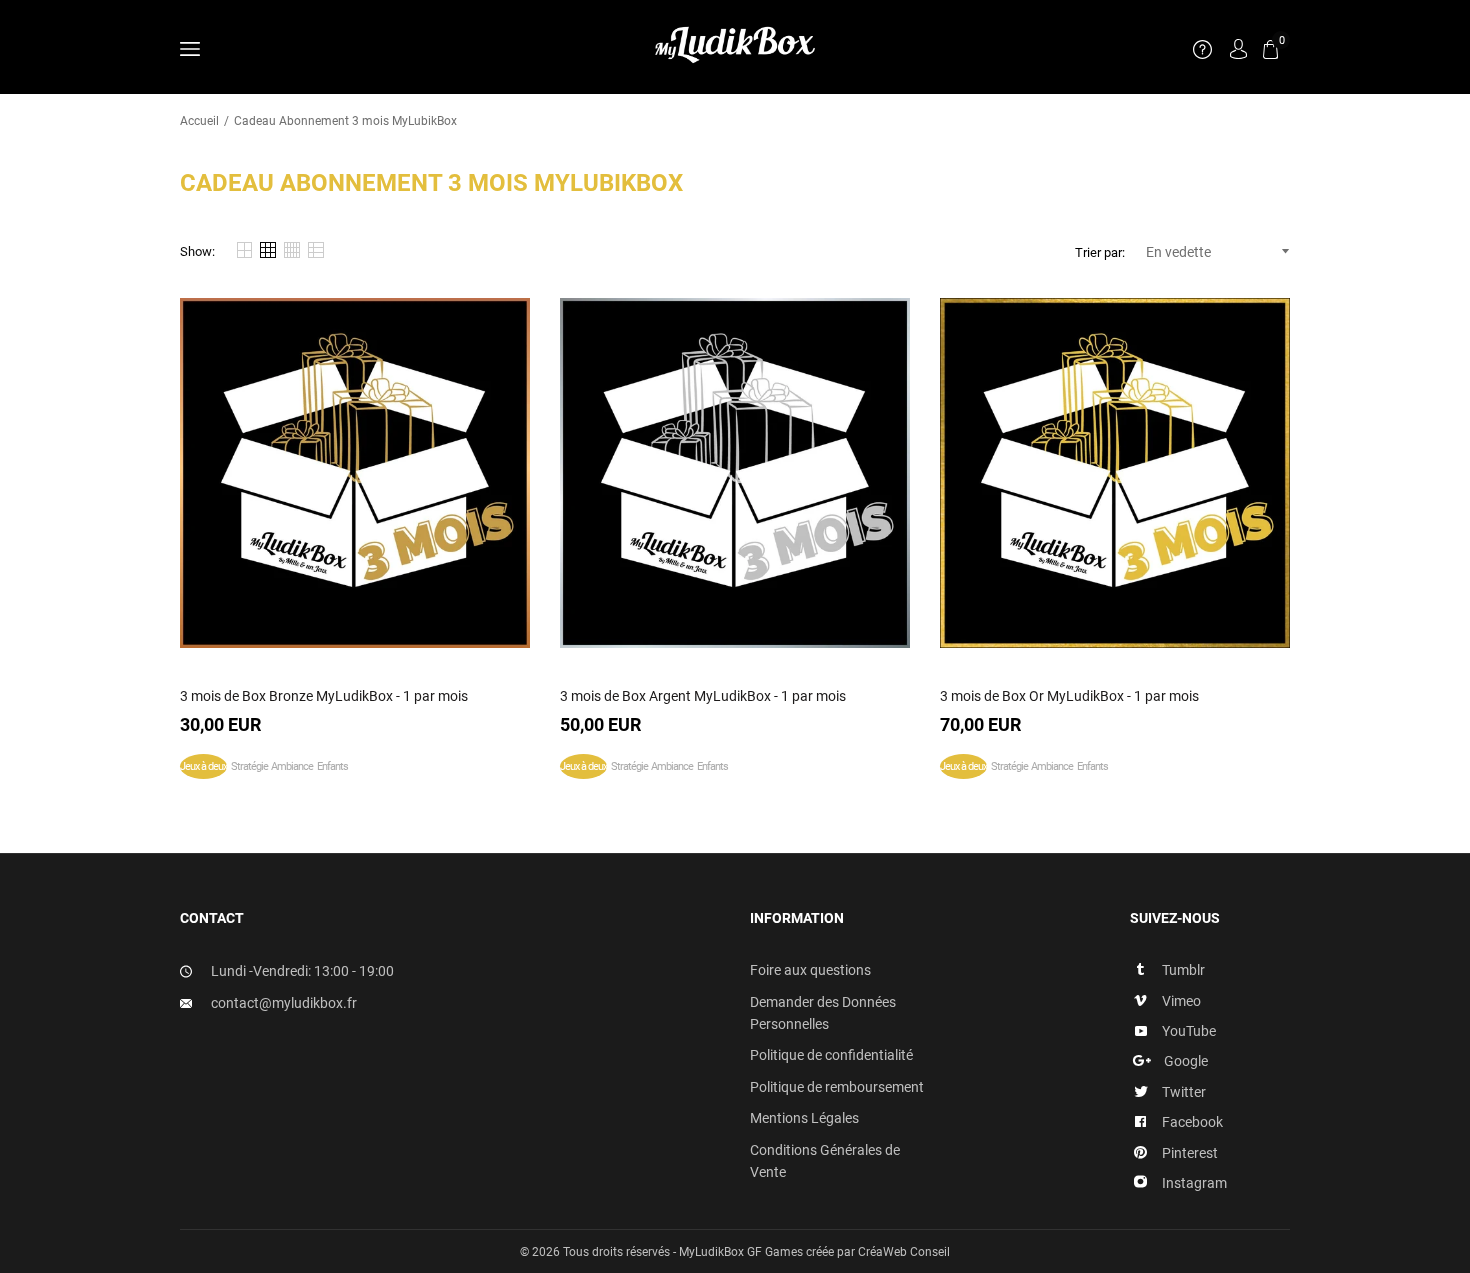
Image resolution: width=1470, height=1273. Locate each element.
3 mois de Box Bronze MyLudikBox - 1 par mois (324, 696)
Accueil (199, 121)
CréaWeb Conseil (904, 1252)
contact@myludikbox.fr (284, 1003)
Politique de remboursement (837, 1087)
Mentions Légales (804, 1118)
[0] (1270, 49)
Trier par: (1100, 252)
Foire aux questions (810, 970)
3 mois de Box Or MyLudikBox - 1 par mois (1069, 696)
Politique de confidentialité (831, 1055)
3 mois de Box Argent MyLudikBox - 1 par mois (703, 696)
